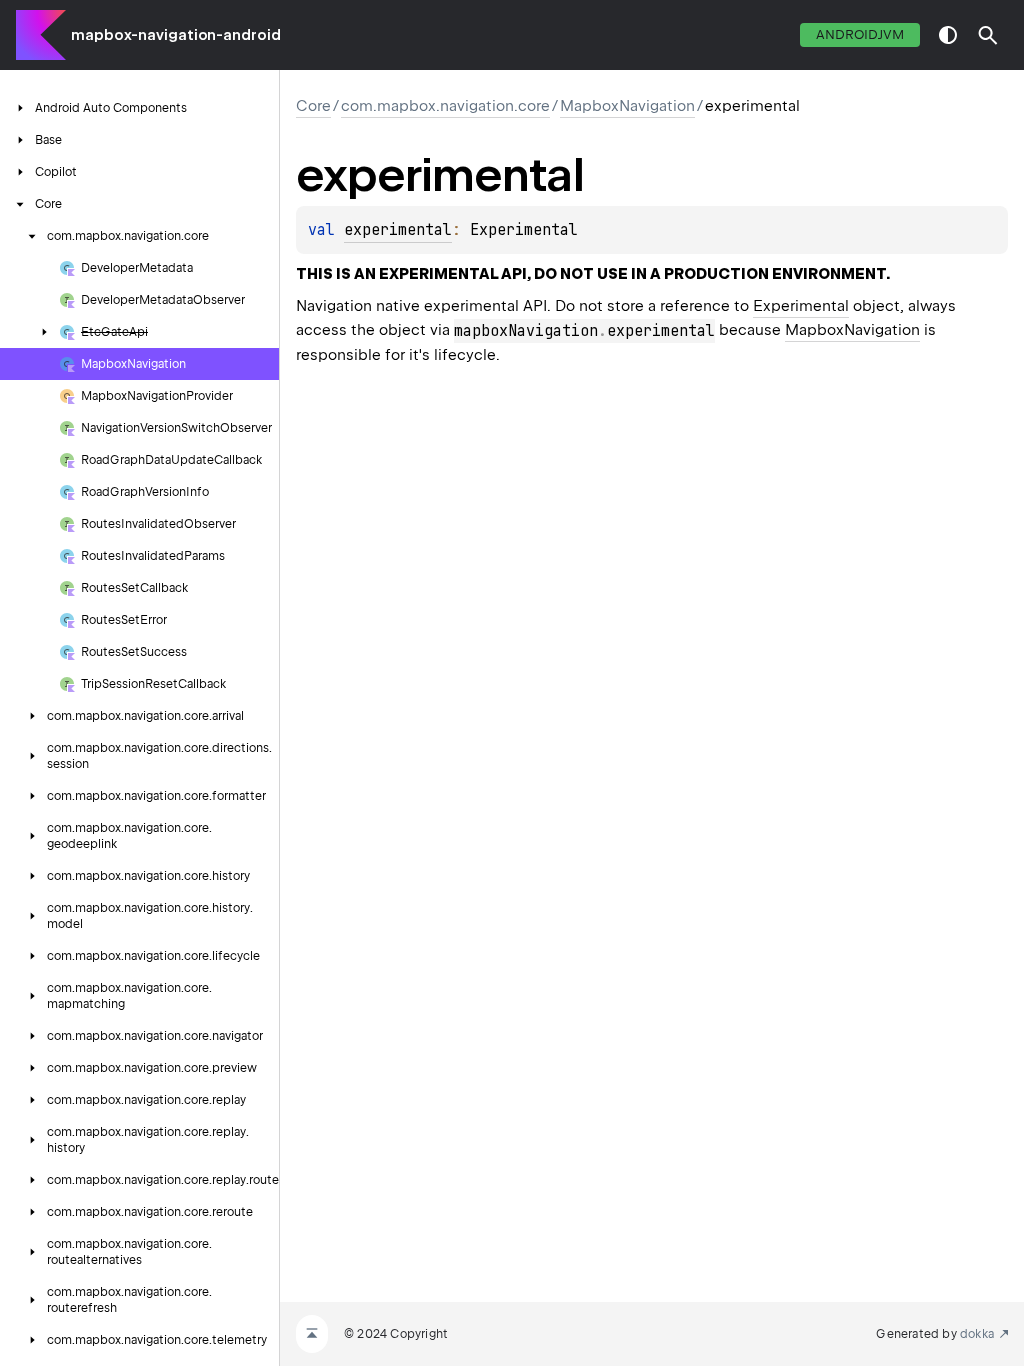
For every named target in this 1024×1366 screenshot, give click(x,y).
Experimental (801, 306)
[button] (988, 35)
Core (313, 106)
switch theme (948, 35)
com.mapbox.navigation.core (445, 106)
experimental (398, 230)
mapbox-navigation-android (176, 35)
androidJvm (860, 34)
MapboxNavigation (627, 106)
